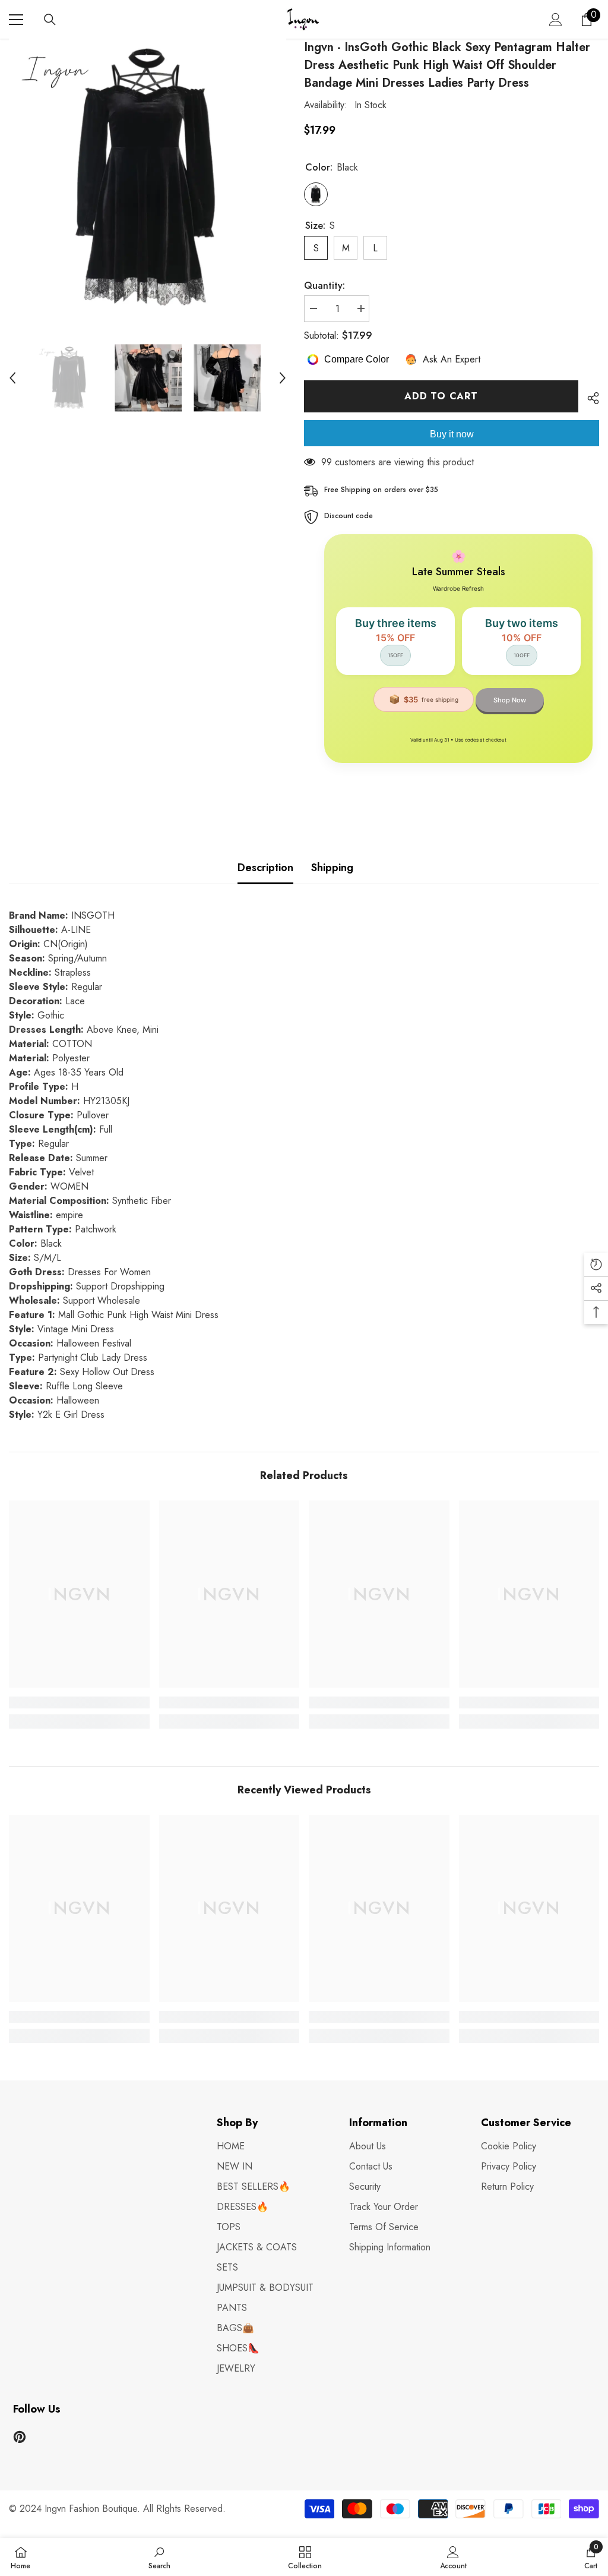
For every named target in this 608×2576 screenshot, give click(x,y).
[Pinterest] (20, 2437)
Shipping (332, 868)
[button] (12, 378)
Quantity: (324, 286)
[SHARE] (589, 398)
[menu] (16, 20)
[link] (79, 1702)
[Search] (50, 20)
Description (265, 868)
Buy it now (452, 434)
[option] (148, 177)
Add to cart (441, 396)
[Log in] (556, 20)
